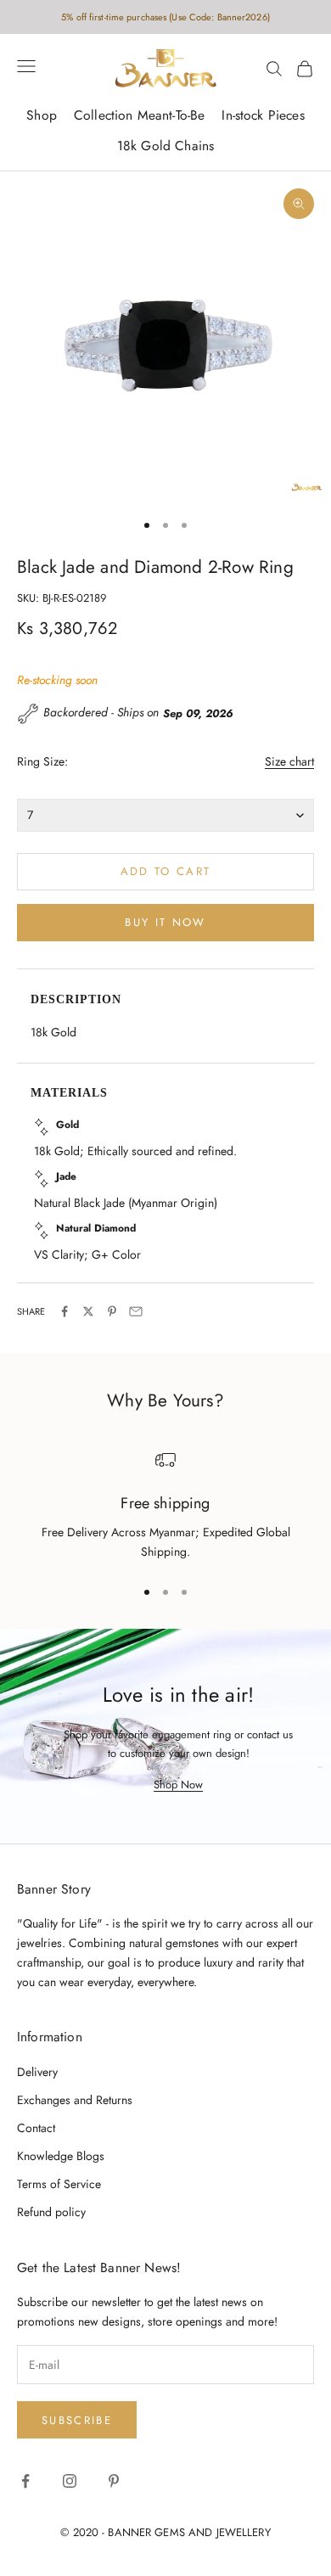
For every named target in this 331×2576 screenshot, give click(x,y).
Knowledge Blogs (61, 2156)
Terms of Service (59, 2184)
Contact (36, 2128)
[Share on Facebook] (65, 1311)
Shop (42, 115)
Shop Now (178, 1785)
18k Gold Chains (165, 146)
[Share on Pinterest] (112, 1311)
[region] (165, 1506)
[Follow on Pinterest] (114, 2481)
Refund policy (51, 2212)
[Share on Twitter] (88, 1311)
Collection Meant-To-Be (139, 115)
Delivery (37, 2072)
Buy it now (165, 922)
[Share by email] (136, 1311)
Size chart (289, 761)
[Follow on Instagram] (70, 2481)
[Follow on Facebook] (25, 2481)
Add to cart (166, 871)
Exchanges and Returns (75, 2100)
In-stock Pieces (263, 115)
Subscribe (77, 2420)
